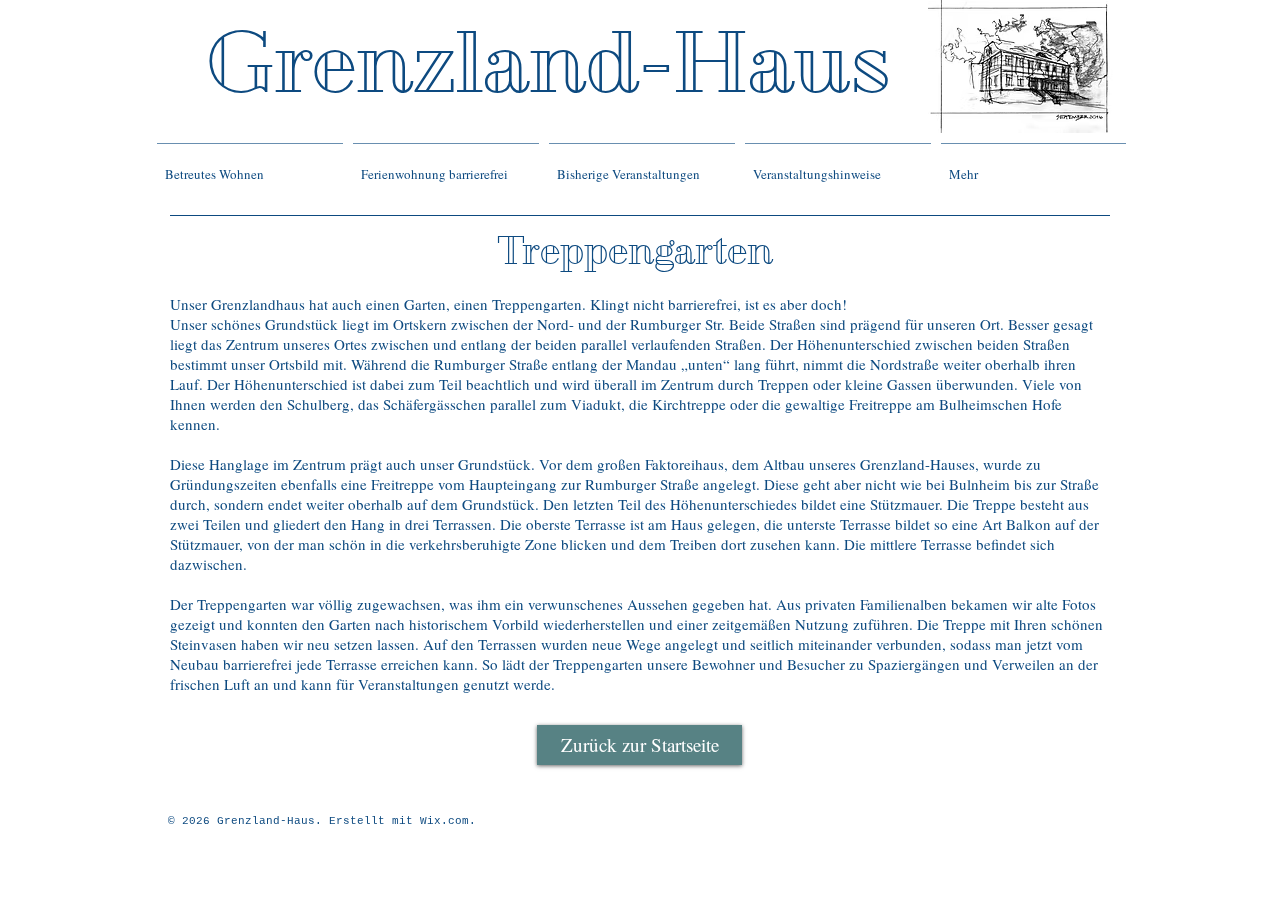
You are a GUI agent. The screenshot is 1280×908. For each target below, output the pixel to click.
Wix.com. (448, 821)
